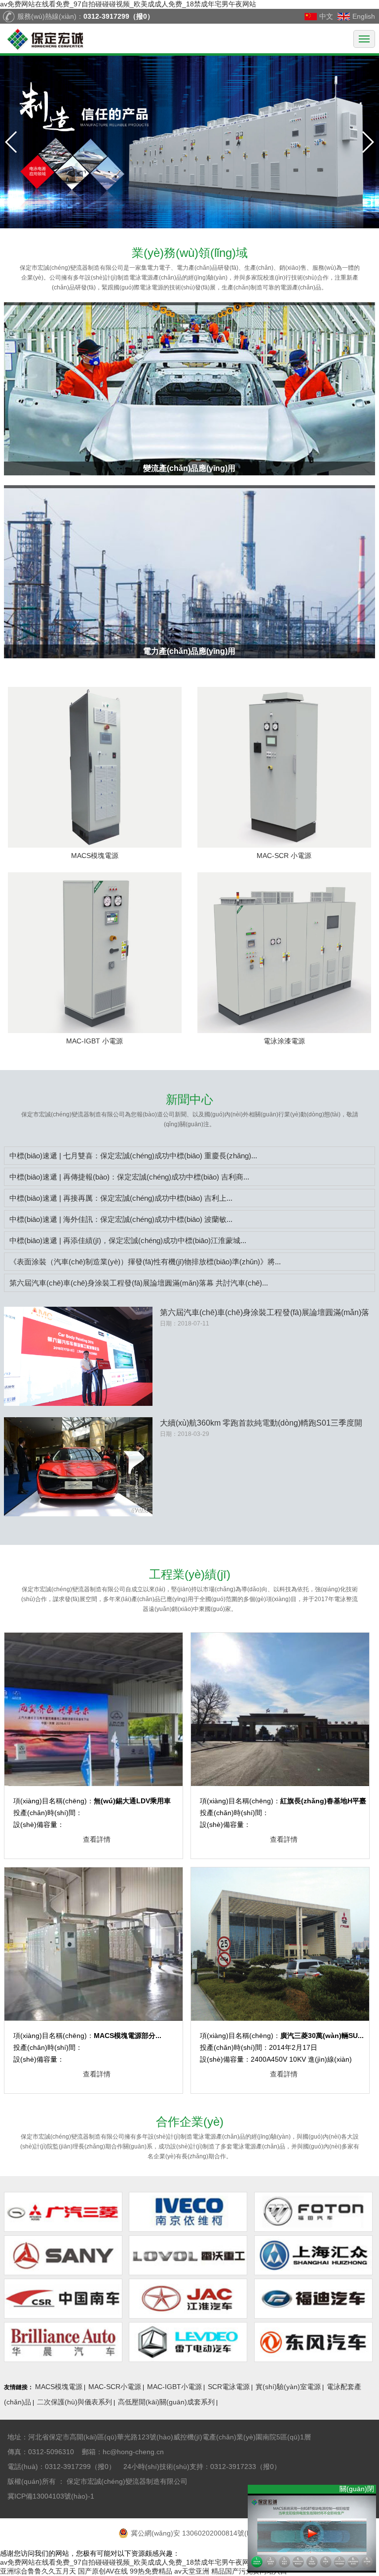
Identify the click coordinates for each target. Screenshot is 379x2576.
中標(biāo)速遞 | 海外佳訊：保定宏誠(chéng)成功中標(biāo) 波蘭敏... (121, 1219)
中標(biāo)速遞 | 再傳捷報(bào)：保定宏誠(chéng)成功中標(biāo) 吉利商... (129, 1177)
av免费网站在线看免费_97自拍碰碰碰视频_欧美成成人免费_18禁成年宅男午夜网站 (128, 4)
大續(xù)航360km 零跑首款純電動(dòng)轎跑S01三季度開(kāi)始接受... (261, 1424)
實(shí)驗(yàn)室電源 (288, 2387)
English (364, 16)
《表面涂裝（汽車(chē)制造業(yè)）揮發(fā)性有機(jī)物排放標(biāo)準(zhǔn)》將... (145, 1262)
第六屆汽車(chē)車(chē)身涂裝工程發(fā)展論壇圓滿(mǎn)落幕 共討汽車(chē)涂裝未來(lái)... (265, 1313)
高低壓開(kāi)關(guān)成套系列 (166, 2402)
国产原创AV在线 (103, 2571)
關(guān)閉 (358, 2489)
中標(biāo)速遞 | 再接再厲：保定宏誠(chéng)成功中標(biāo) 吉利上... (121, 1198)
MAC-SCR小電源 (115, 2387)
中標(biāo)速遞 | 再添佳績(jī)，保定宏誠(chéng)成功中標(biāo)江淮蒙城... (128, 1240)
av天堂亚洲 (192, 2571)
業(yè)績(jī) (190, 1574)
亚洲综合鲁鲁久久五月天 (38, 2571)
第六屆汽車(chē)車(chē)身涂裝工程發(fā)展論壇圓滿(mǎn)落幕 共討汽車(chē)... (139, 1283)
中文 (326, 16)
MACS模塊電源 (59, 2387)
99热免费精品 (151, 2571)
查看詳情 (97, 1839)
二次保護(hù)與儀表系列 (75, 2402)
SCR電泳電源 (229, 2387)
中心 (189, 1099)
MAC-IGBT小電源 (174, 2387)
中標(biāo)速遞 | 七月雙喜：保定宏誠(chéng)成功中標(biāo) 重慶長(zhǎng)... (133, 1156)
